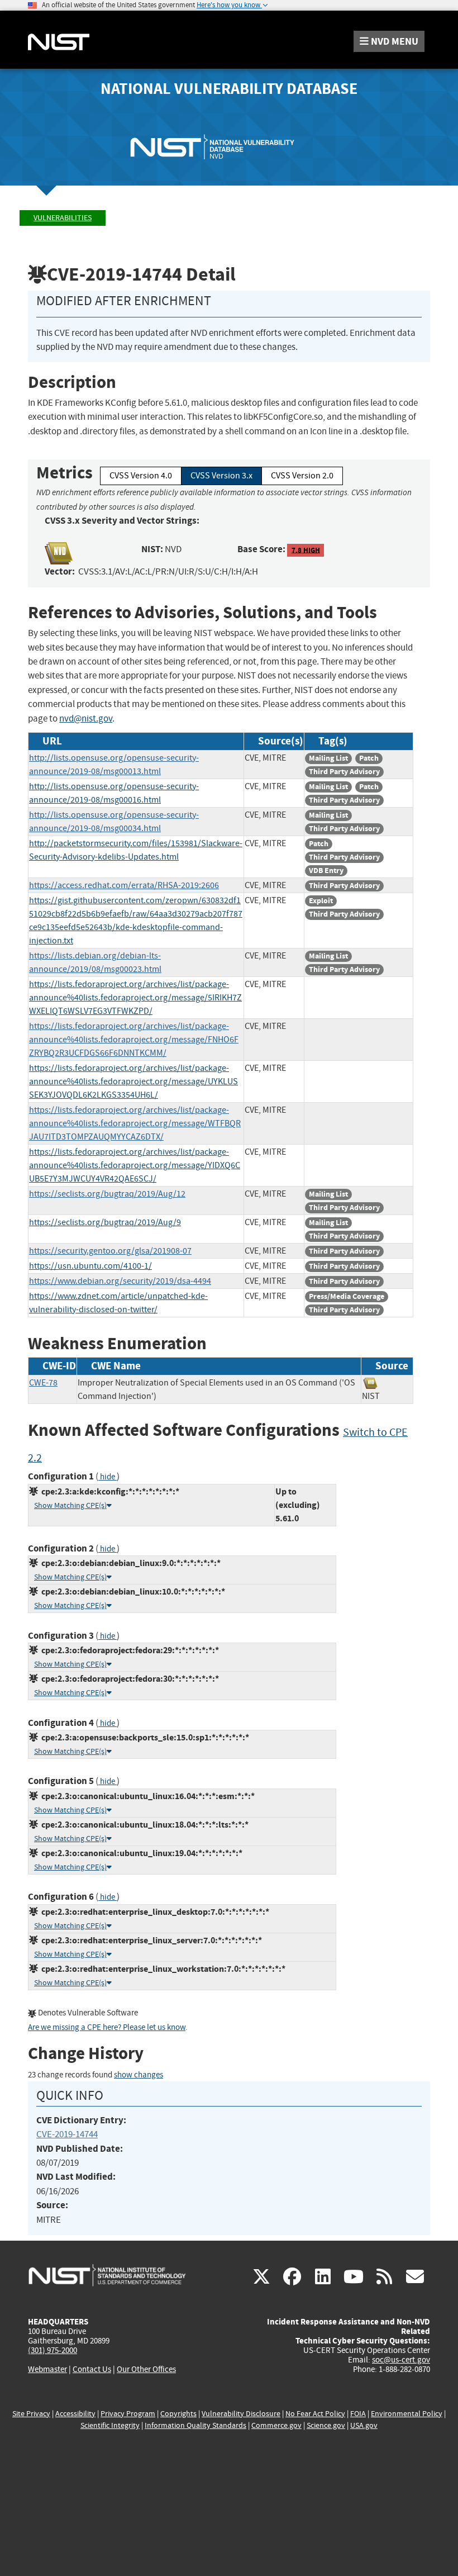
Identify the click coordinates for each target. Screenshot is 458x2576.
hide (108, 1477)
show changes (139, 2075)
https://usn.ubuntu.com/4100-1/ (90, 1266)
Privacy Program (128, 2414)
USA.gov (364, 2425)
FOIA (358, 2414)
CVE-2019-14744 (67, 2134)
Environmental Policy (407, 2414)
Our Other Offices (146, 2369)
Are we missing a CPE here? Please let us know (107, 2027)
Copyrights (178, 2414)
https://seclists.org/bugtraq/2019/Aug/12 (107, 1194)
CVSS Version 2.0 (302, 476)
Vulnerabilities (63, 218)
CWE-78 (43, 1383)
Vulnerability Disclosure (241, 2414)
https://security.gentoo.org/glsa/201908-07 (110, 1251)
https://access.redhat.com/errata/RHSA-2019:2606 (124, 885)
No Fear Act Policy (315, 2414)
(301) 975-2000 (53, 2350)
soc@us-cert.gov (401, 2360)
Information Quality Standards (195, 2425)
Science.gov (326, 2425)
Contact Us (92, 2369)
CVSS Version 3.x (221, 476)
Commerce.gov (276, 2425)
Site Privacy (31, 2414)
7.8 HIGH (306, 550)
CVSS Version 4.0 (141, 476)
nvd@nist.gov (86, 718)
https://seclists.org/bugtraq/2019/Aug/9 (105, 1222)
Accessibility (75, 2414)
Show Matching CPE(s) (70, 1505)
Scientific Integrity (110, 2425)
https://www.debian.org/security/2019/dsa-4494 (120, 1281)
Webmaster (47, 2369)
